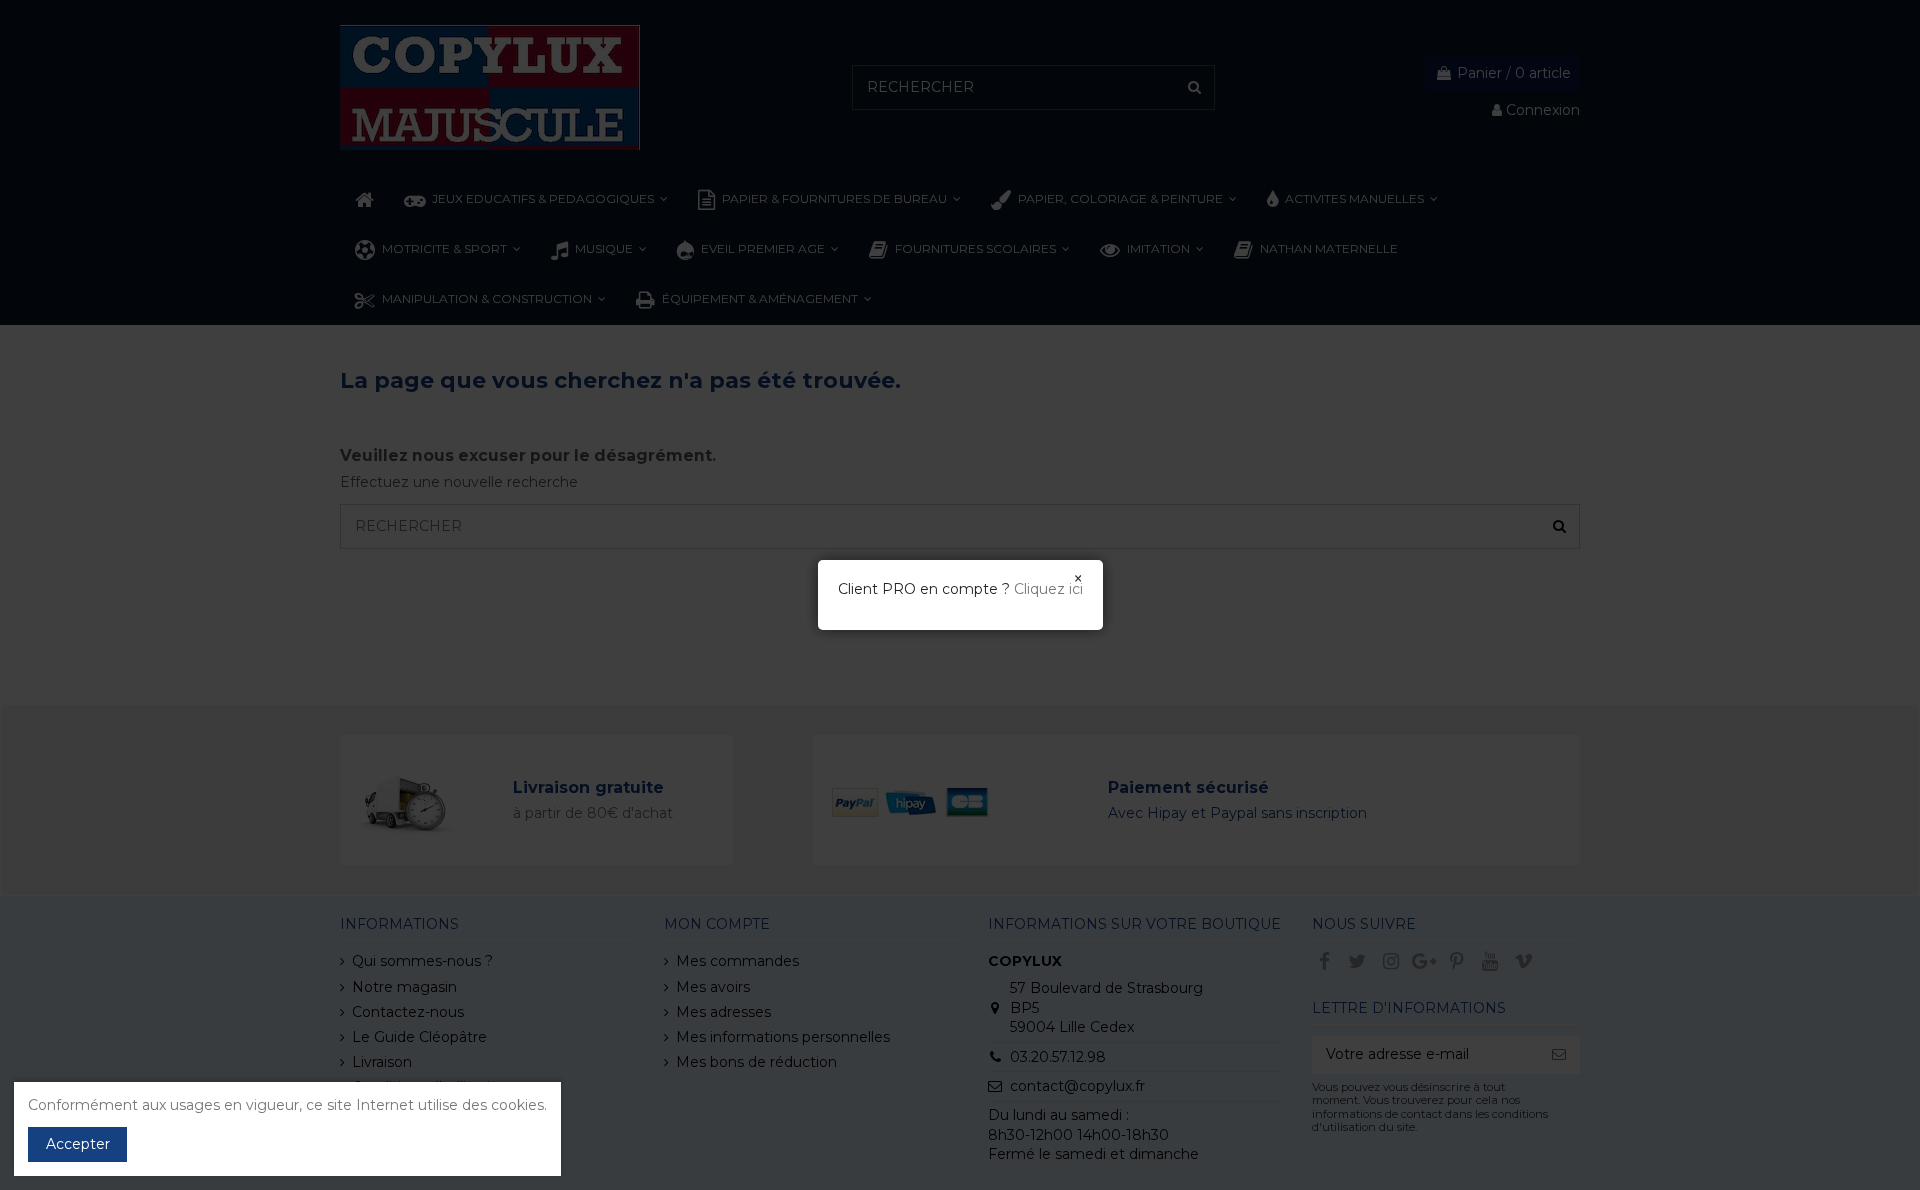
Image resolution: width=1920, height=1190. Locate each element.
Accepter (78, 1144)
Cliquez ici (1048, 589)
